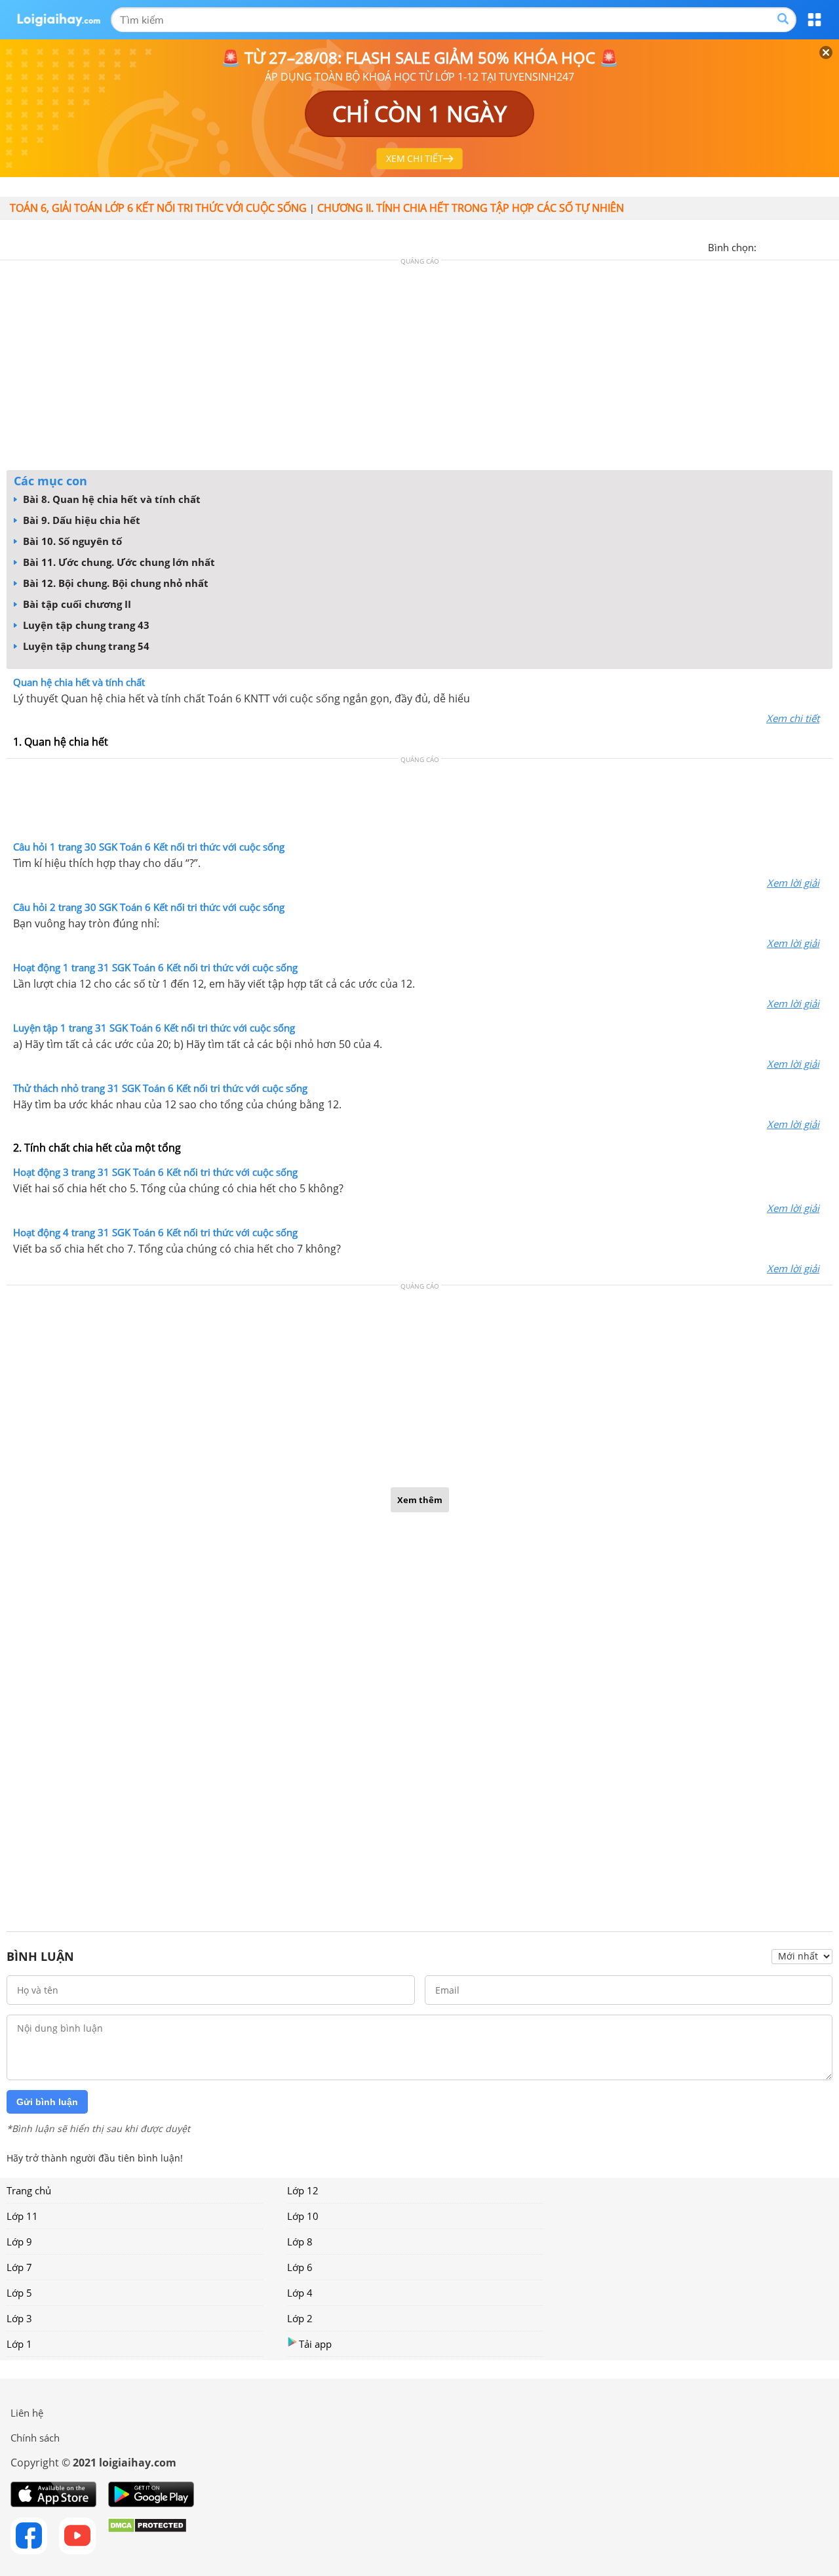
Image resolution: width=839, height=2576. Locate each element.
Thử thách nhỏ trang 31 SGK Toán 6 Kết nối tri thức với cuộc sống (160, 1088)
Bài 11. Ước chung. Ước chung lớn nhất (118, 562)
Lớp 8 (300, 2242)
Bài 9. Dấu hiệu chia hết (80, 520)
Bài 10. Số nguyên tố (71, 541)
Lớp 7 (19, 2267)
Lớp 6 (300, 2267)
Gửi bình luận (47, 2102)
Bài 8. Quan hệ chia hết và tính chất (110, 499)
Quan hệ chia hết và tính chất (79, 682)
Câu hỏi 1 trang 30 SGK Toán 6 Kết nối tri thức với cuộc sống (149, 847)
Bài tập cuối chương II (76, 604)
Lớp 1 (19, 2344)
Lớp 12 (303, 2190)
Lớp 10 (303, 2216)
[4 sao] (814, 246)
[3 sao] (798, 246)
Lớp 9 (19, 2242)
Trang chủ (29, 2190)
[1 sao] (767, 246)
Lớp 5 (19, 2293)
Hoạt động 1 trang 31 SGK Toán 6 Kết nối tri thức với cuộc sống (155, 967)
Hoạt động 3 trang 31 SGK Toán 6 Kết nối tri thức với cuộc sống (155, 1172)
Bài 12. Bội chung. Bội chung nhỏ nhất (114, 583)
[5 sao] (830, 246)
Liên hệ (27, 2413)
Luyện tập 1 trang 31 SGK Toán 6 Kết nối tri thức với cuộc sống (154, 1028)
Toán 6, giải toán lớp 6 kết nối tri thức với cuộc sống (158, 208)
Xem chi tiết (793, 718)
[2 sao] (783, 246)
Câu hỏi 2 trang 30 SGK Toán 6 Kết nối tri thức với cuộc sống (149, 907)
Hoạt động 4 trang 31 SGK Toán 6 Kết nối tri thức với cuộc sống (155, 1232)
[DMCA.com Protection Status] (147, 2536)
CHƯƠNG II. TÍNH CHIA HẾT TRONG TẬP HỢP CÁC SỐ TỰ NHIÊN (471, 208)
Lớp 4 (300, 2293)
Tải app (315, 2344)
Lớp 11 (22, 2216)
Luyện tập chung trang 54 (85, 646)
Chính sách (35, 2438)
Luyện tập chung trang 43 (85, 625)
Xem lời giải (793, 883)
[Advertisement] (419, 369)
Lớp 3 (19, 2318)
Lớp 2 (300, 2318)
